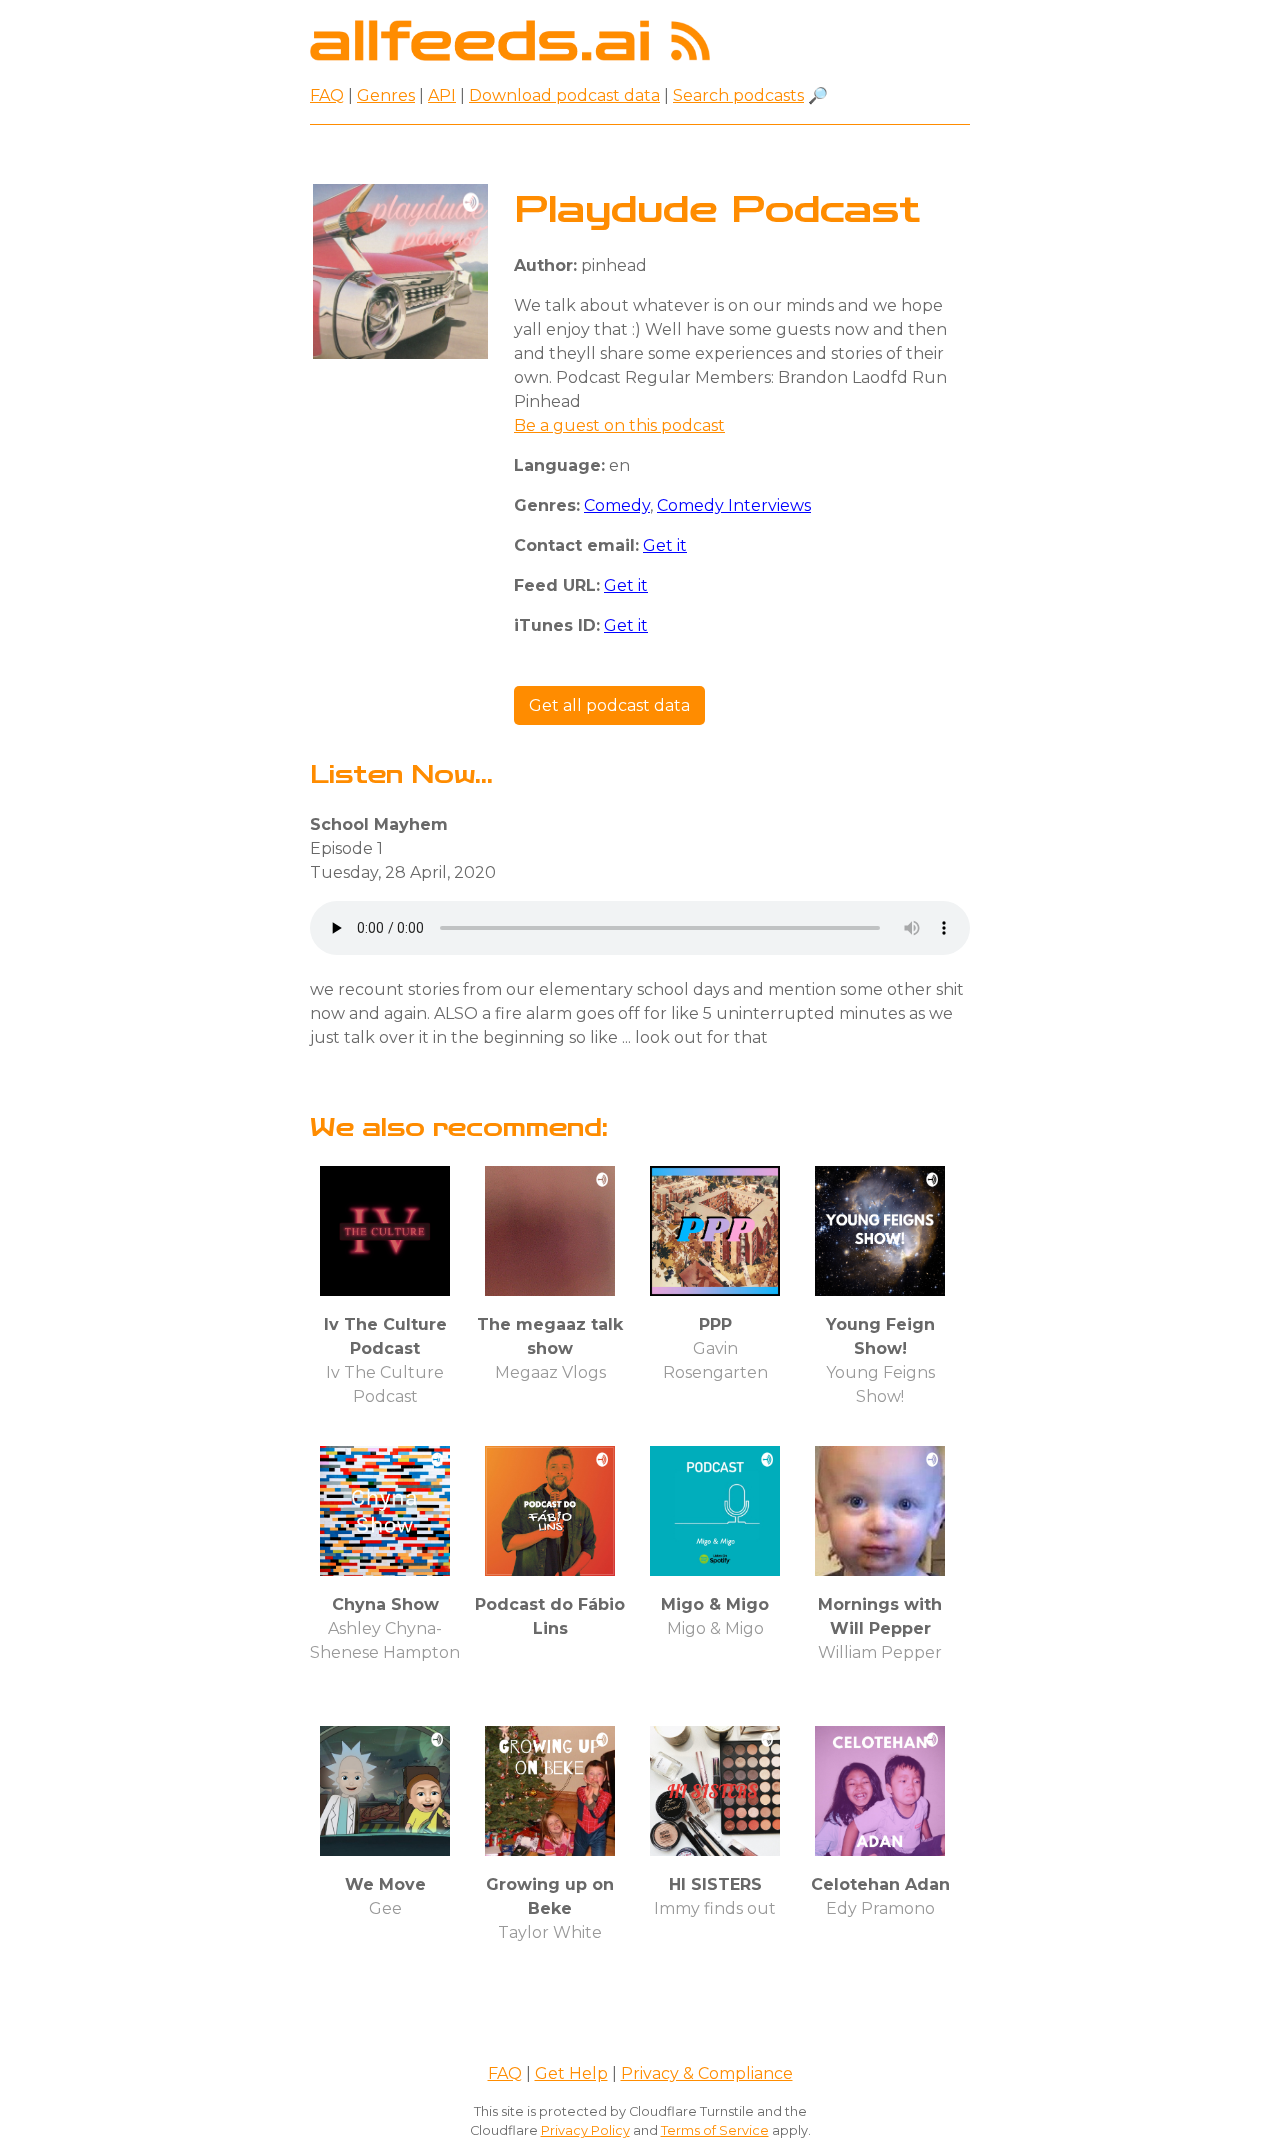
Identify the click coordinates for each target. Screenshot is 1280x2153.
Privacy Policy (585, 2130)
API (442, 95)
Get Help (571, 2073)
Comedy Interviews (734, 505)
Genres (386, 95)
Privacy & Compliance (707, 2073)
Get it (665, 545)
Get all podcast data (609, 705)
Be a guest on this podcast (619, 425)
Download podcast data (564, 95)
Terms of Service (715, 2130)
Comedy (617, 505)
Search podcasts (738, 95)
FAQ (327, 95)
